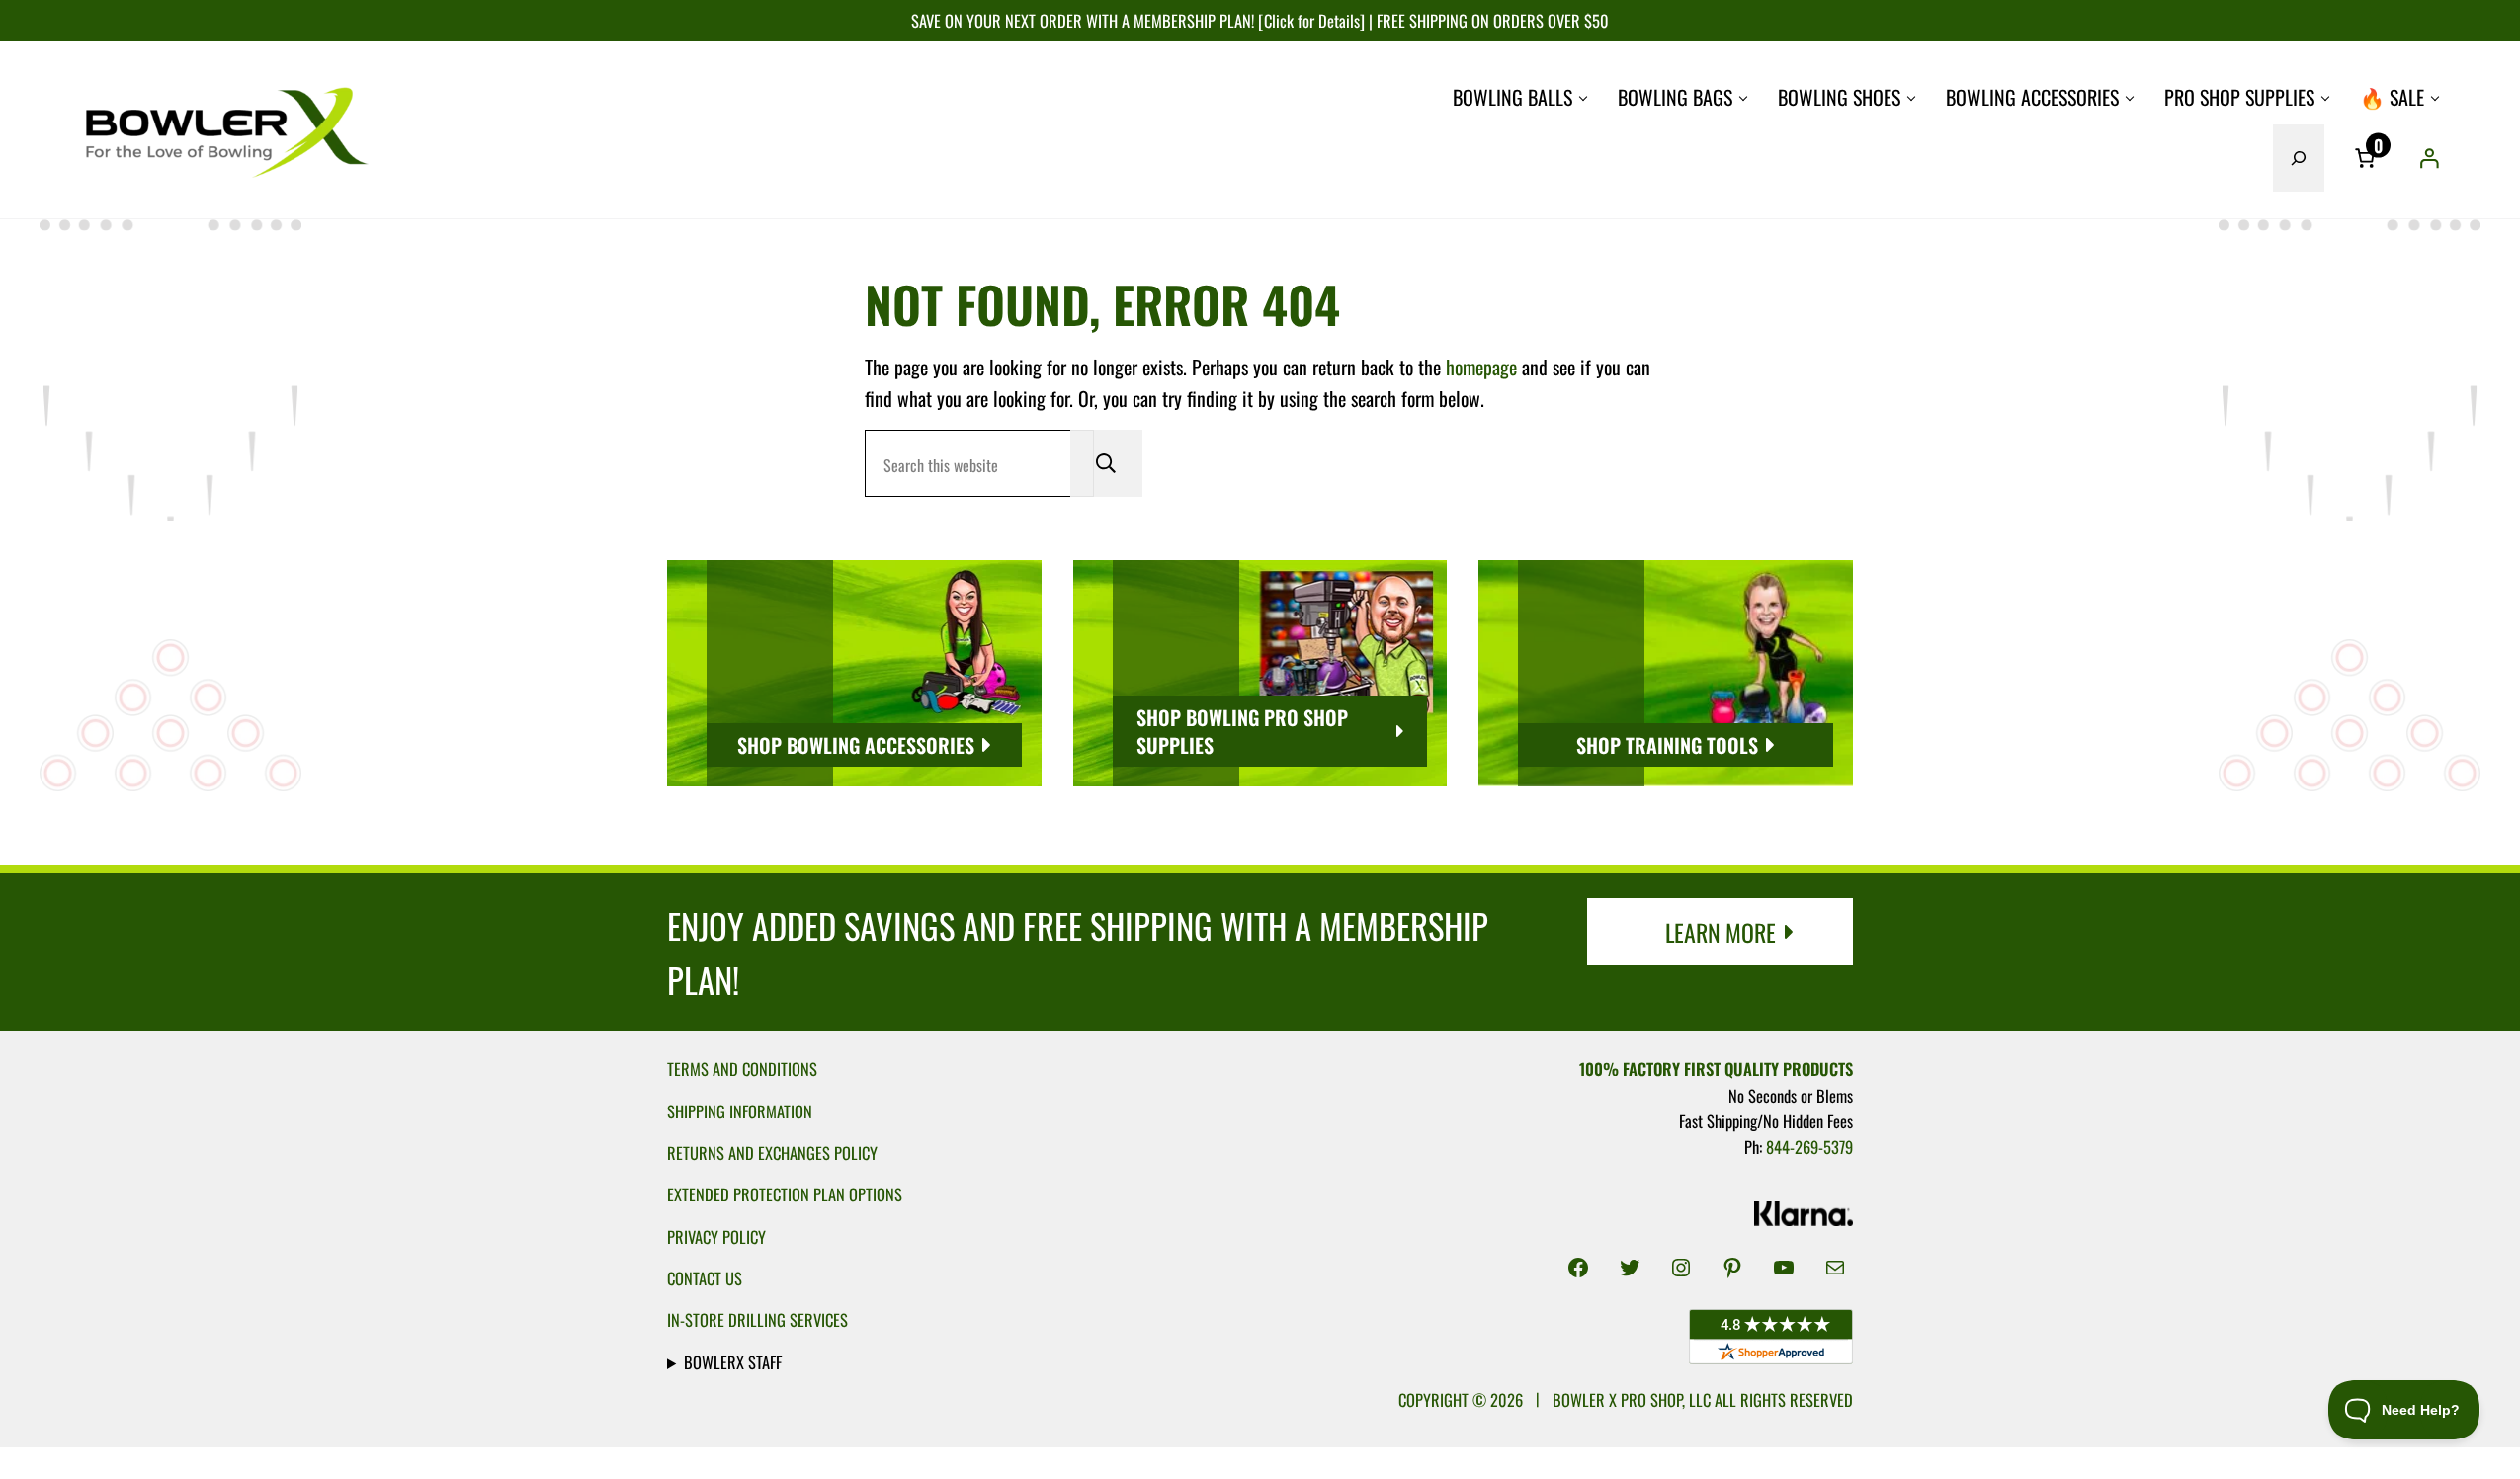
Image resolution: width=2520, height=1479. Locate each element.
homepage (1481, 367)
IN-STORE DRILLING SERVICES (757, 1319)
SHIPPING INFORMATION (740, 1111)
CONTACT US (705, 1278)
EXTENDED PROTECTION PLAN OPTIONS (785, 1194)
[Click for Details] (1309, 20)
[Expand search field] (2299, 158)
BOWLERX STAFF (733, 1362)
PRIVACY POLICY (716, 1236)
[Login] (2429, 158)
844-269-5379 (1809, 1147)
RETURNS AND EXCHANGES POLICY (772, 1152)
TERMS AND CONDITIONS (742, 1068)
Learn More (1721, 932)
